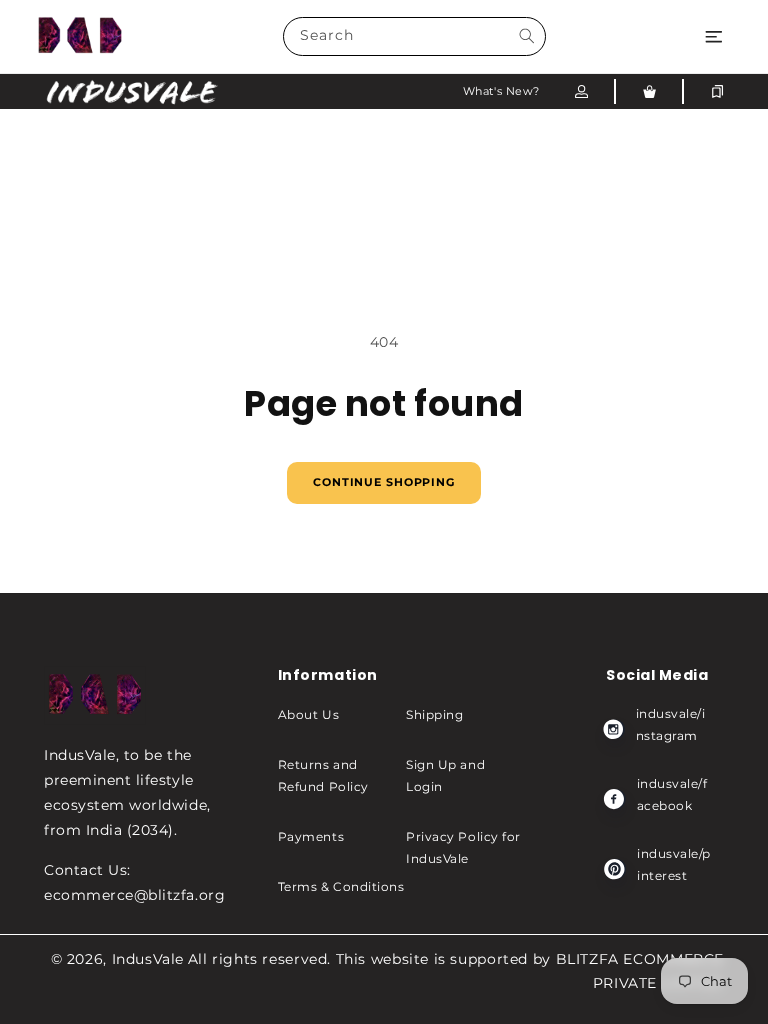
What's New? (501, 91)
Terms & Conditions (341, 886)
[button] (713, 36)
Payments (311, 836)
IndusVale (148, 959)
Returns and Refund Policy (323, 775)
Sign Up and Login (445, 775)
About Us (308, 714)
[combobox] (414, 37)
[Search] (526, 36)
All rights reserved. (259, 959)
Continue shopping (384, 482)
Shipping (434, 714)
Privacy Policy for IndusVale (463, 847)
